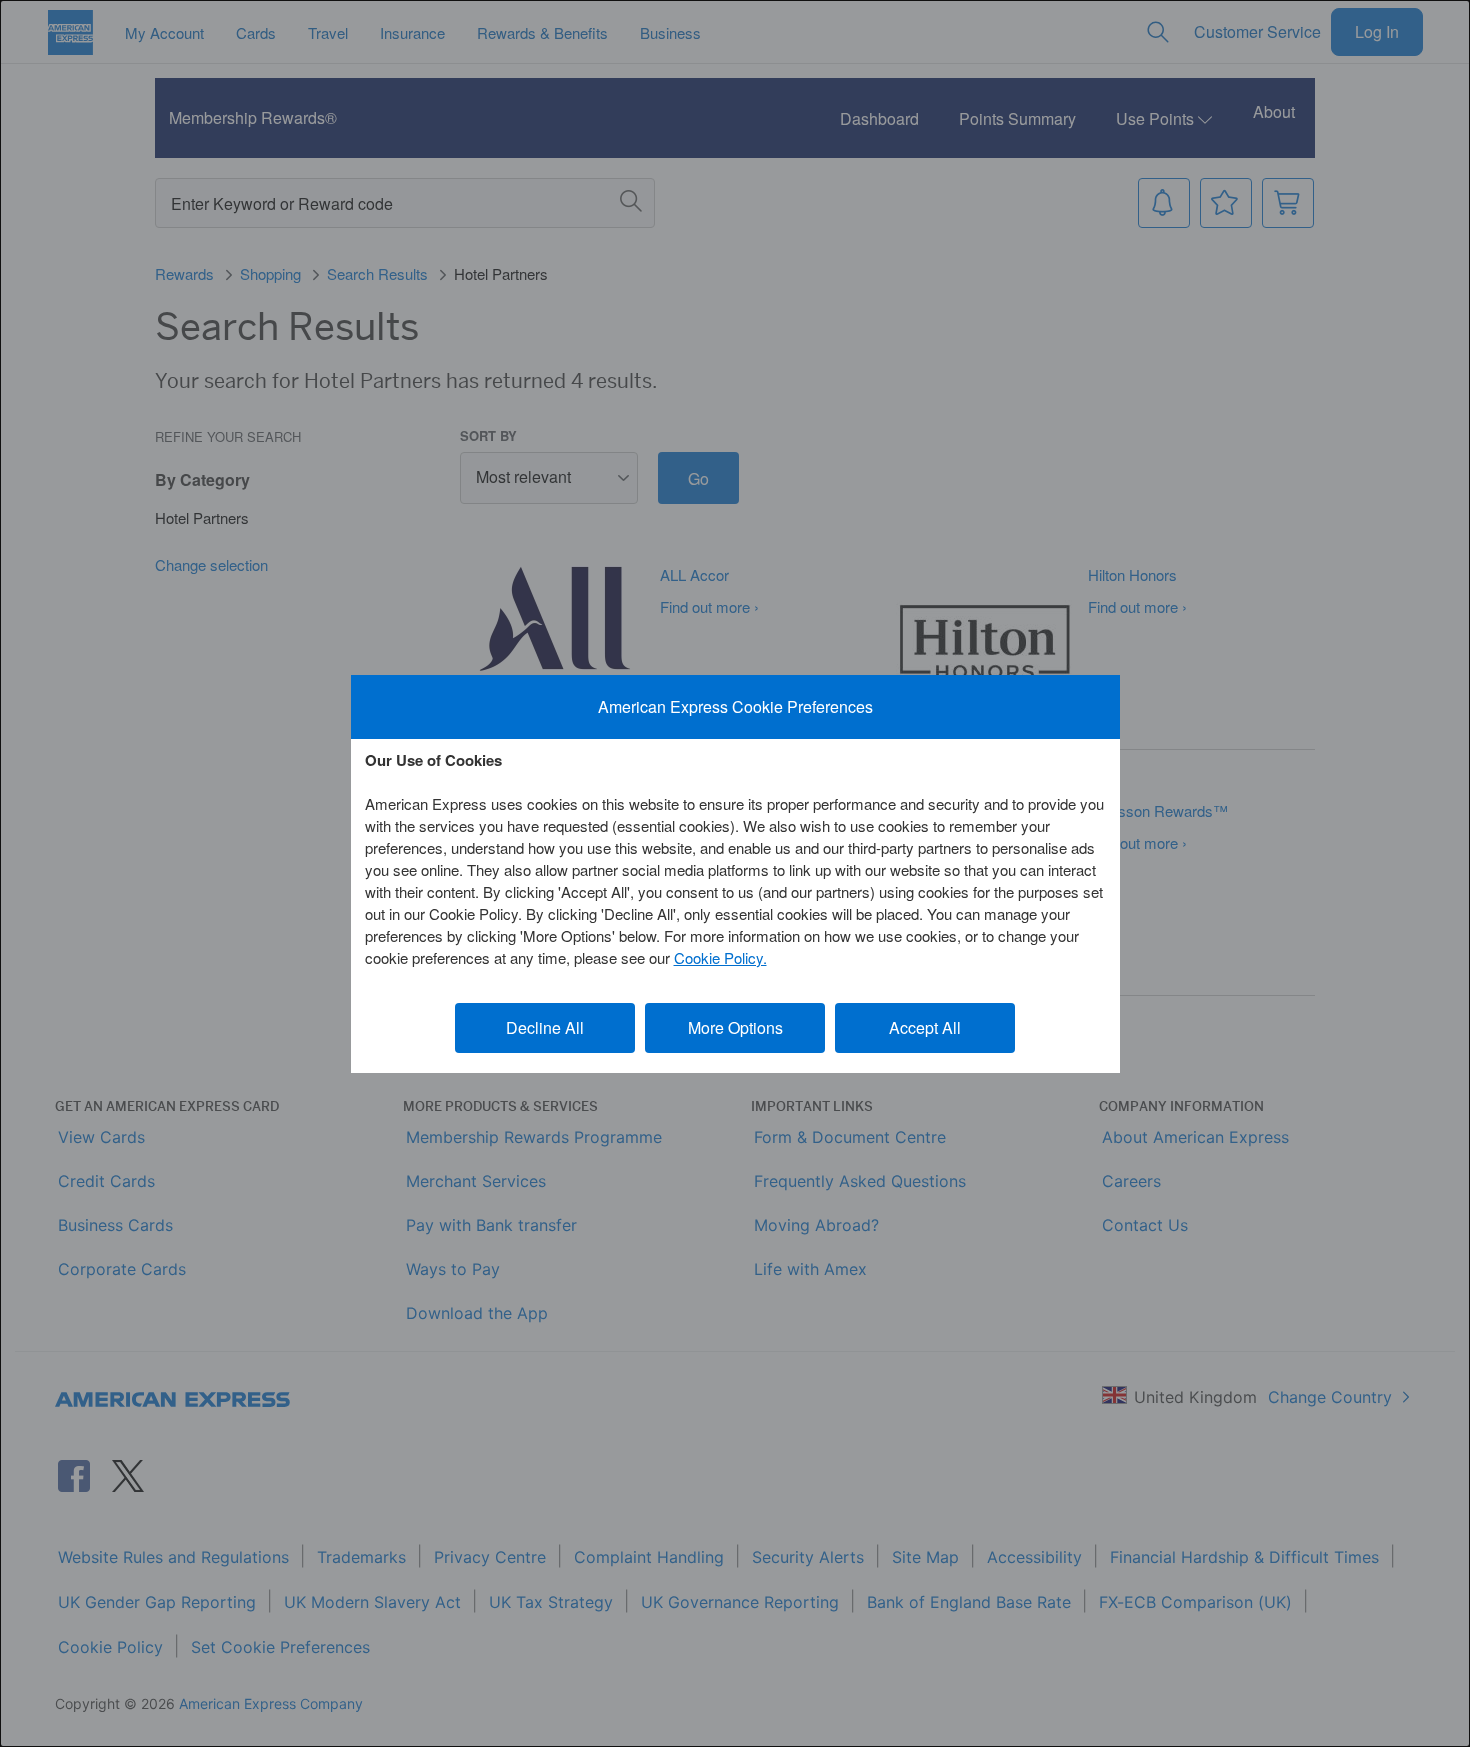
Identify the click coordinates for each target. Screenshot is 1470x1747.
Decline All (545, 1027)
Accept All (925, 1027)
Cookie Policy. (720, 957)
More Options (735, 1027)
